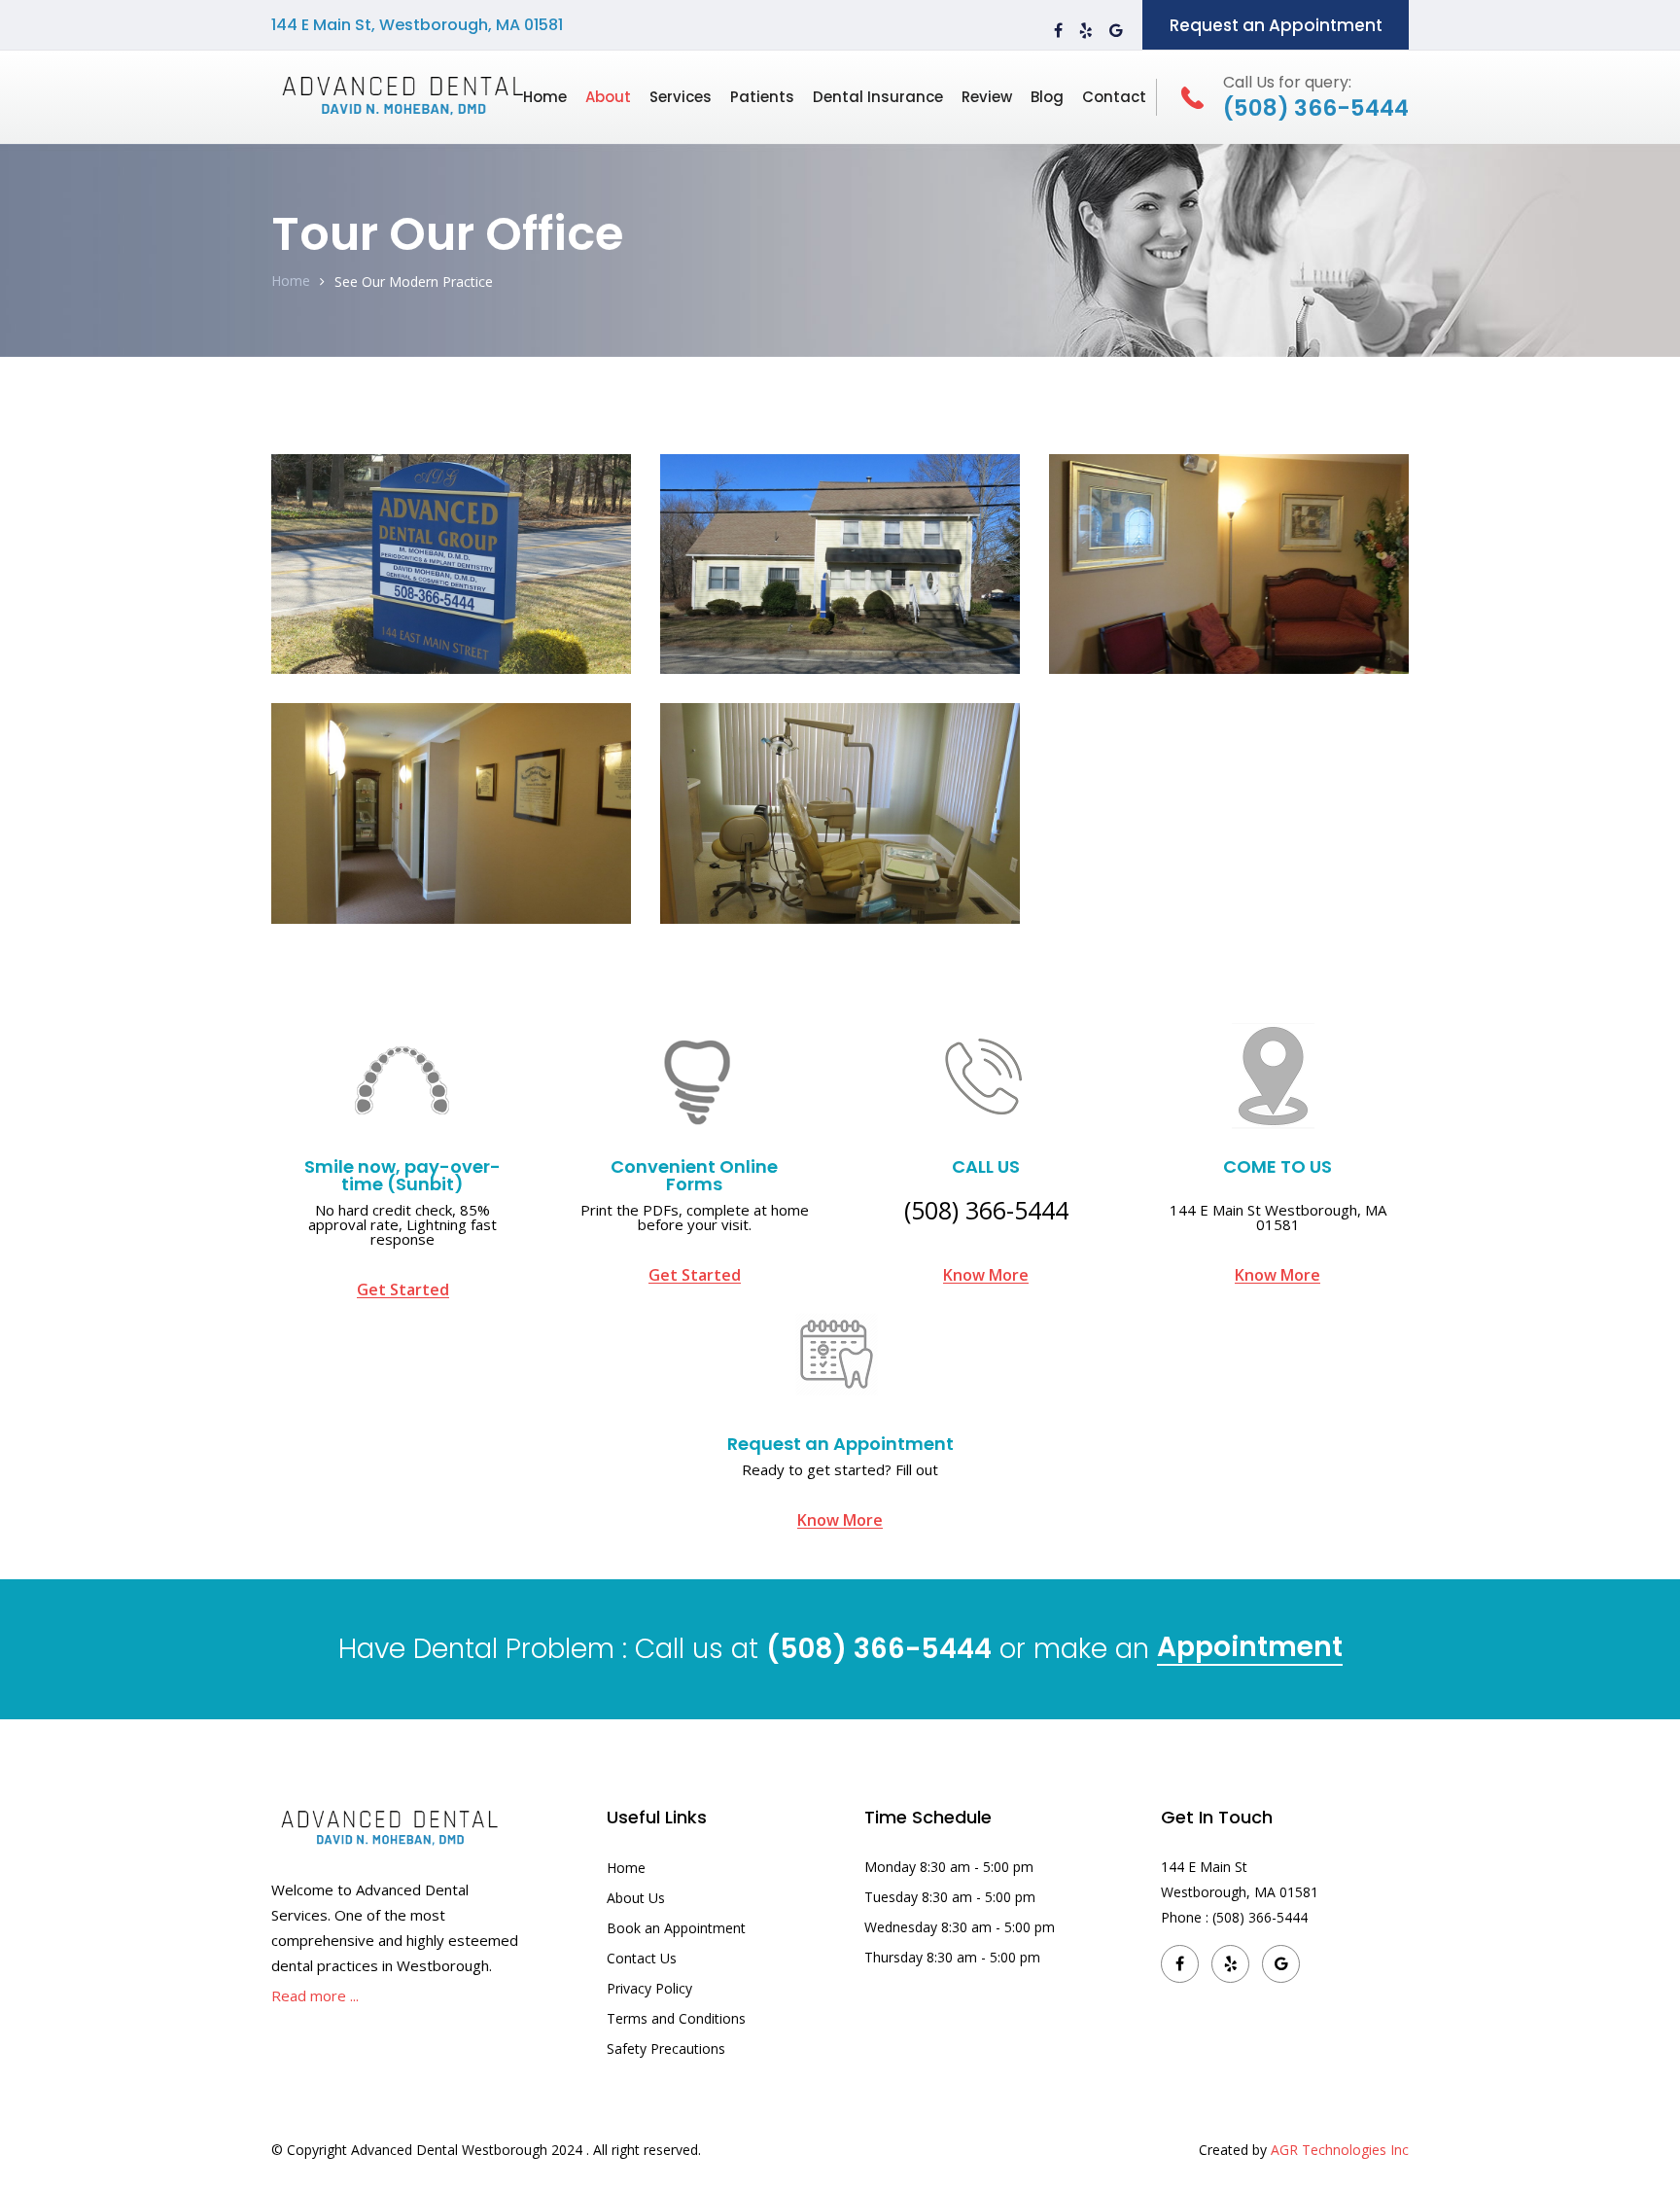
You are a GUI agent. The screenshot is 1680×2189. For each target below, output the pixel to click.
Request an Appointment (1276, 25)
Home (545, 97)
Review (987, 97)
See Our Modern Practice (414, 282)
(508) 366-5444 (986, 1210)
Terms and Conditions (676, 2018)
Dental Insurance (878, 97)
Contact (1114, 97)
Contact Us (642, 1958)
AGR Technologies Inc (1340, 2150)
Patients (762, 97)
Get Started (403, 1290)
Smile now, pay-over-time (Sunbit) (402, 1175)
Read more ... (315, 1995)
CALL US (986, 1166)
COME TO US (1277, 1166)
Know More (986, 1275)
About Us (636, 1898)
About (608, 97)
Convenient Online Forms (694, 1175)
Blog (1047, 97)
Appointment (1250, 1650)
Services (681, 97)
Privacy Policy (649, 1988)
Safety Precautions (666, 2048)
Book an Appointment (676, 1928)
